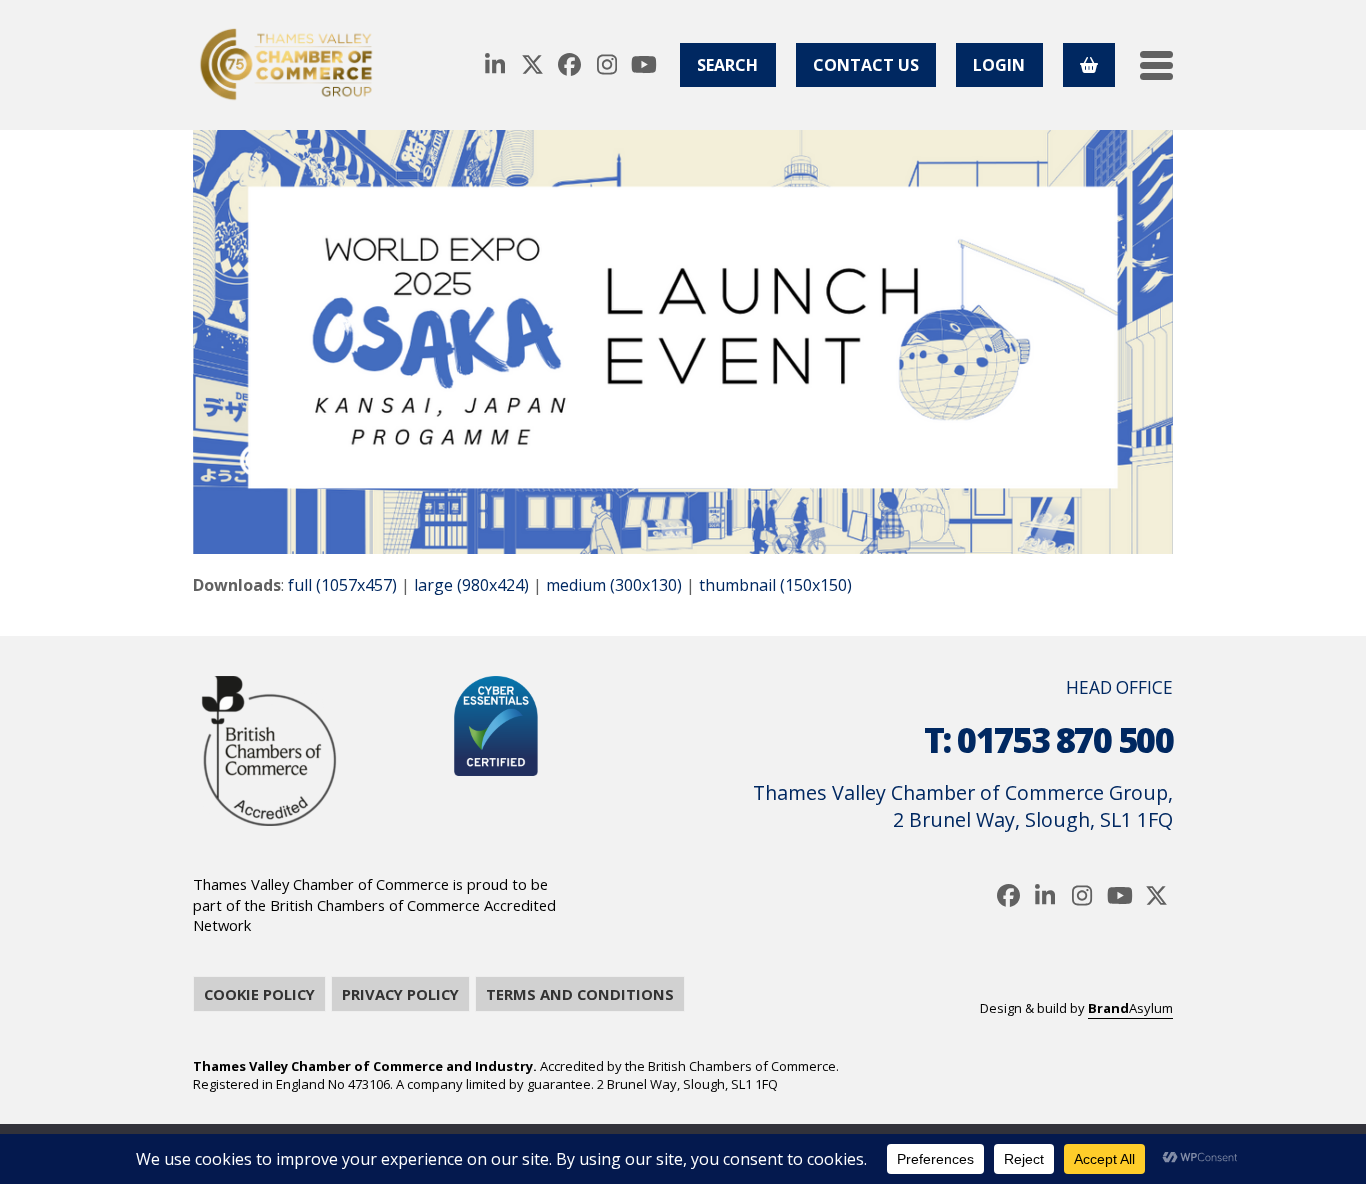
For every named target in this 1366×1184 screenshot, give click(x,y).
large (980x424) (471, 585)
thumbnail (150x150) (775, 585)
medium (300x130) (614, 585)
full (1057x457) (342, 585)
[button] (1156, 65)
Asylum (1130, 1008)
